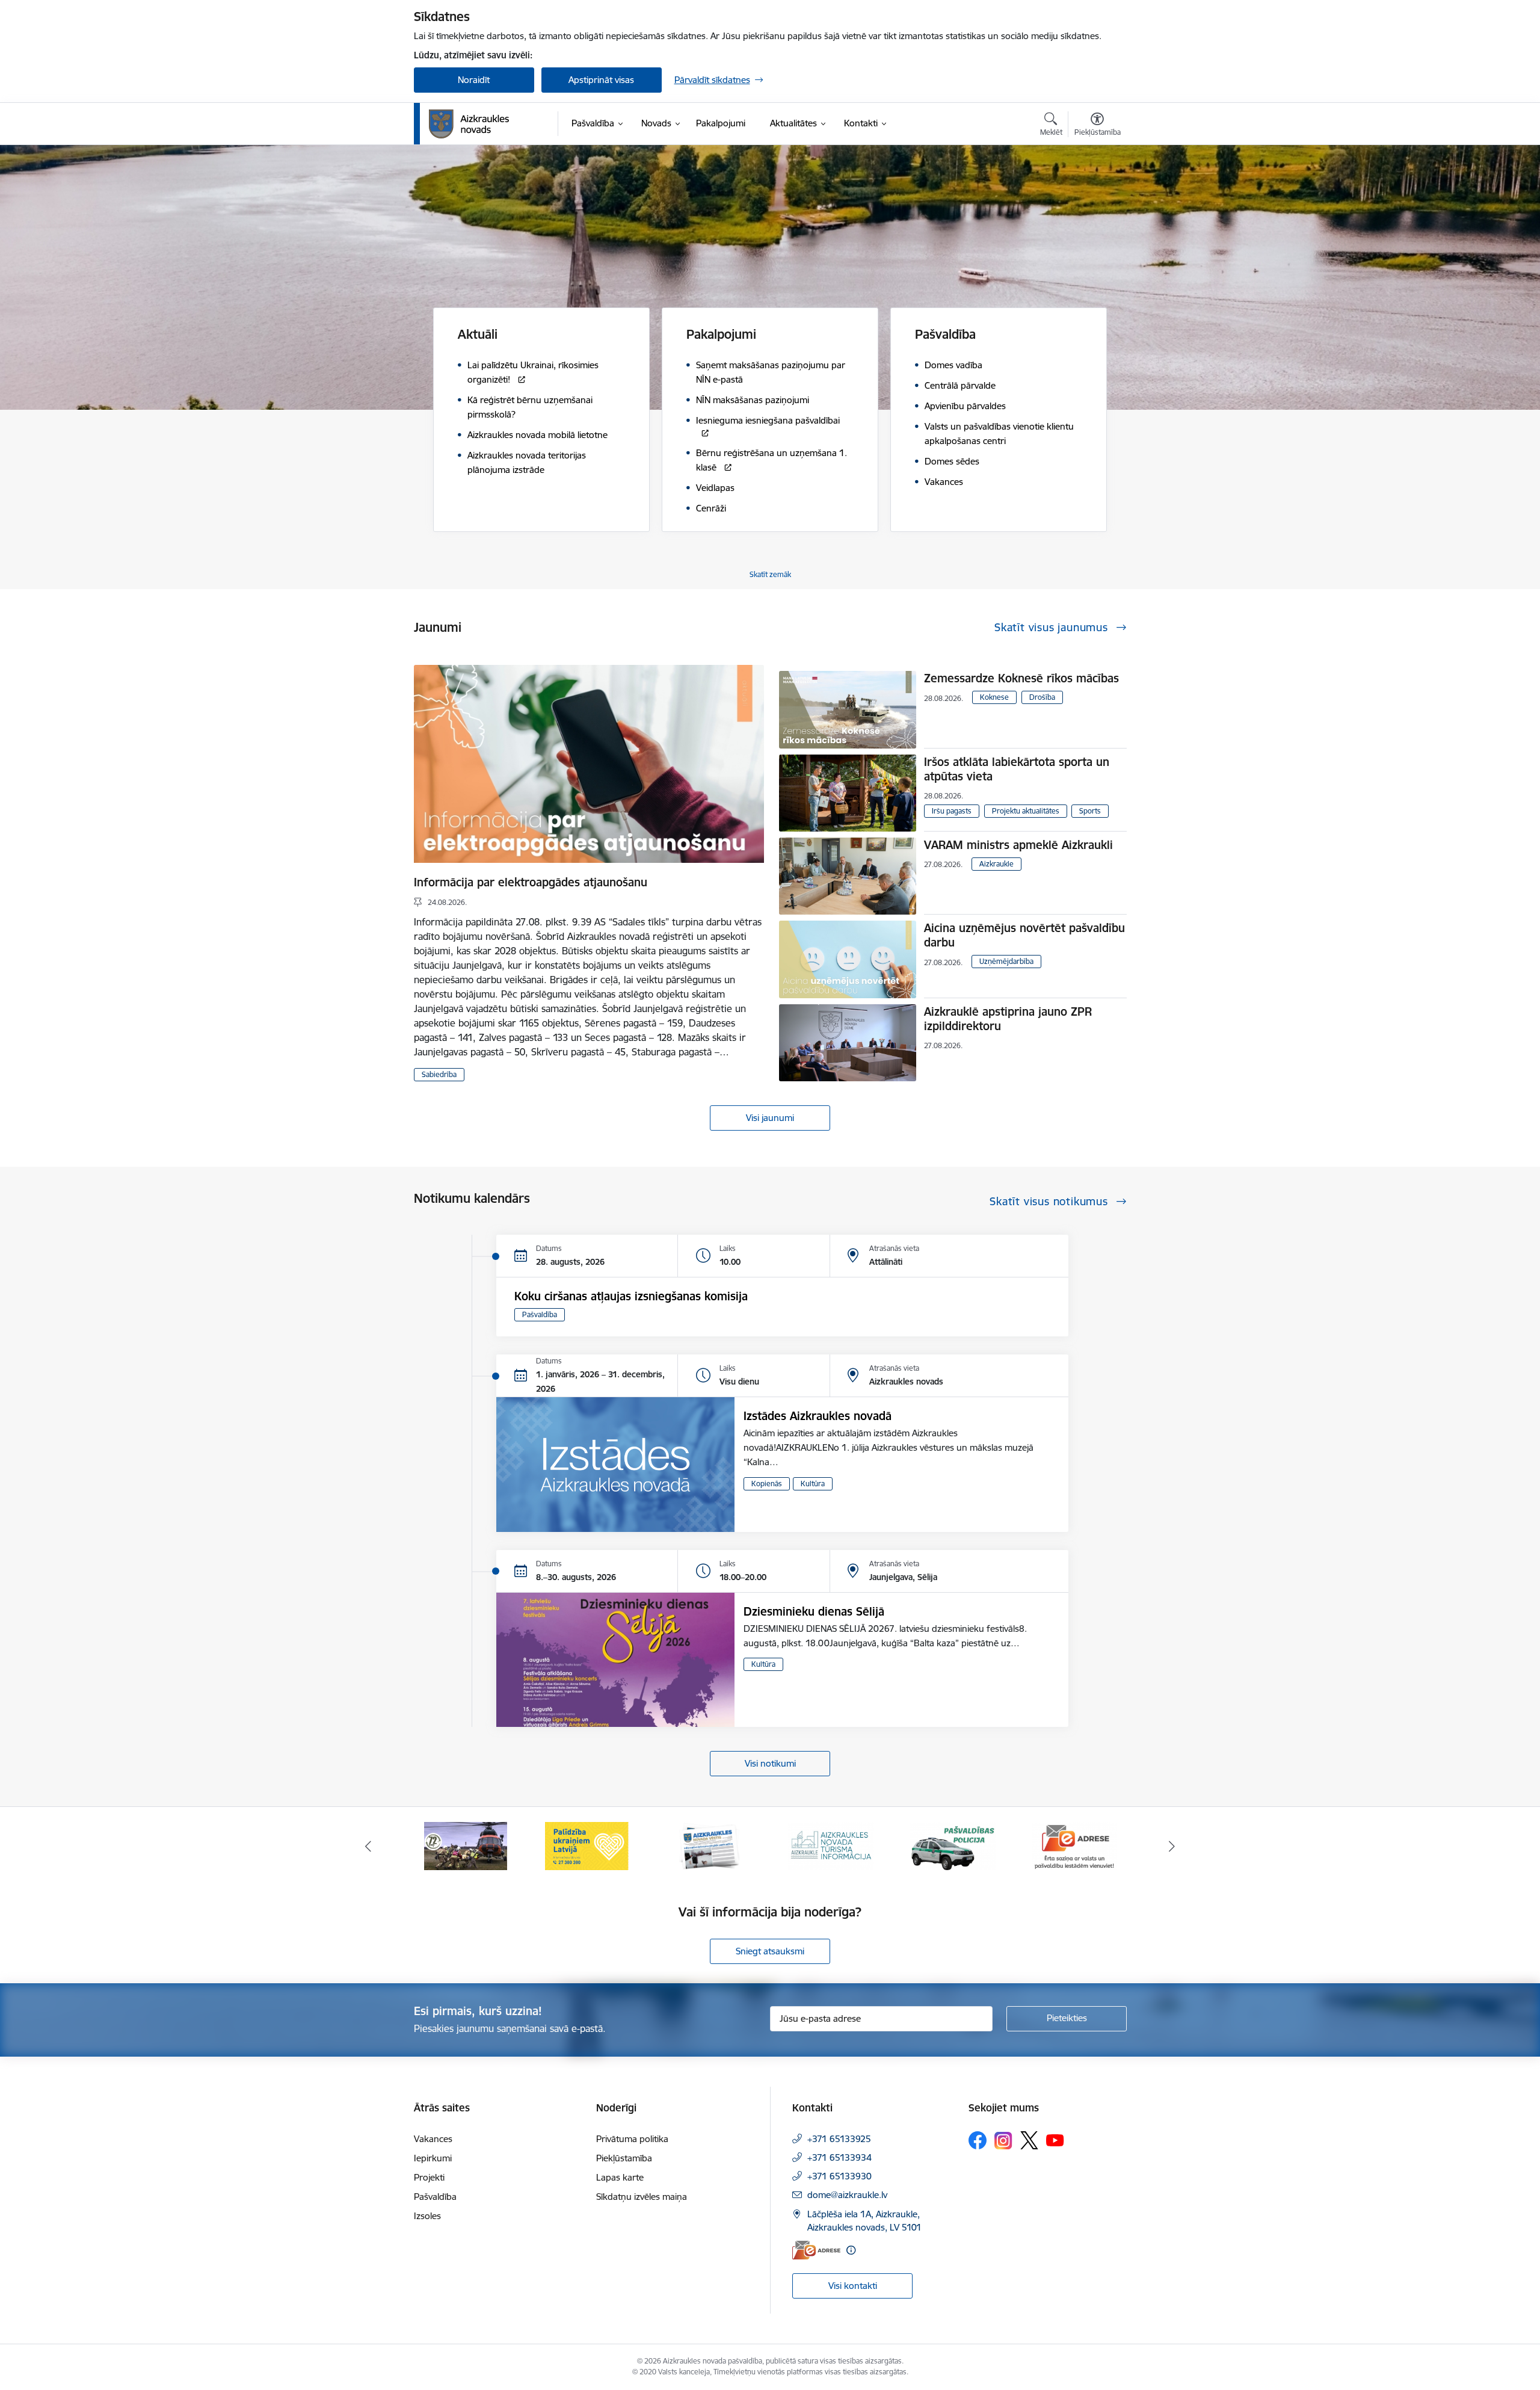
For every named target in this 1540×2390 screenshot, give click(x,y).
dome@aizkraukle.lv (847, 2195)
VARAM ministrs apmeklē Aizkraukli (1018, 845)
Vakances (433, 2139)
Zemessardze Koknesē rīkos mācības (1021, 678)
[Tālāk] (1172, 1846)
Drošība (1042, 697)
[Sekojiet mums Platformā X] (1029, 2140)
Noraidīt (474, 80)
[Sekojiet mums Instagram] (1003, 2141)
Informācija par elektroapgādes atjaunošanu (531, 882)
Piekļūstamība (624, 2158)
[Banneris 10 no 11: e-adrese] (953, 1845)
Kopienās (767, 1484)
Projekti (429, 2177)
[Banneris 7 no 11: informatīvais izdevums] (587, 1845)
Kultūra (813, 1484)
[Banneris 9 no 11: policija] (831, 1845)
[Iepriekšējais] (368, 1846)
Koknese (994, 697)
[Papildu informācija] (851, 2250)
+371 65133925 (839, 2139)
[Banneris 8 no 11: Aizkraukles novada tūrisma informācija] (709, 1845)
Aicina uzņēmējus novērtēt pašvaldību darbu (1024, 935)
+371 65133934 (839, 2157)
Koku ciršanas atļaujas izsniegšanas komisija (631, 1296)
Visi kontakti (853, 2286)
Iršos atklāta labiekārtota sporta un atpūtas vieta (1017, 769)
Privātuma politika (632, 2139)
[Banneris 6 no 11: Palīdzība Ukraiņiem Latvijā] (466, 1845)
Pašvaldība (540, 1314)
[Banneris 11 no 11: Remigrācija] (1074, 1845)
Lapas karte (620, 2177)
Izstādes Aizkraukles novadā (818, 1416)
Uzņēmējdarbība (1006, 961)
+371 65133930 (839, 2176)
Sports (1090, 811)
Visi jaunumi (770, 1118)
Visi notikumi (770, 1763)
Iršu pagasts (952, 811)
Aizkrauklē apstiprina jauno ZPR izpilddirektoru (1008, 1019)
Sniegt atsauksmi (770, 1951)
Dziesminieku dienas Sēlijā (814, 1611)
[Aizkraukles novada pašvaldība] (469, 124)
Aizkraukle (996, 864)
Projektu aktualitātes (1026, 811)
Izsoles (427, 2216)
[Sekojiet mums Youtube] (1055, 2140)
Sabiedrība (439, 1074)
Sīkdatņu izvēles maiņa (642, 2197)
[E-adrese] (816, 2250)
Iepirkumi (433, 2158)
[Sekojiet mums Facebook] (978, 2140)
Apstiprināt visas (601, 80)
